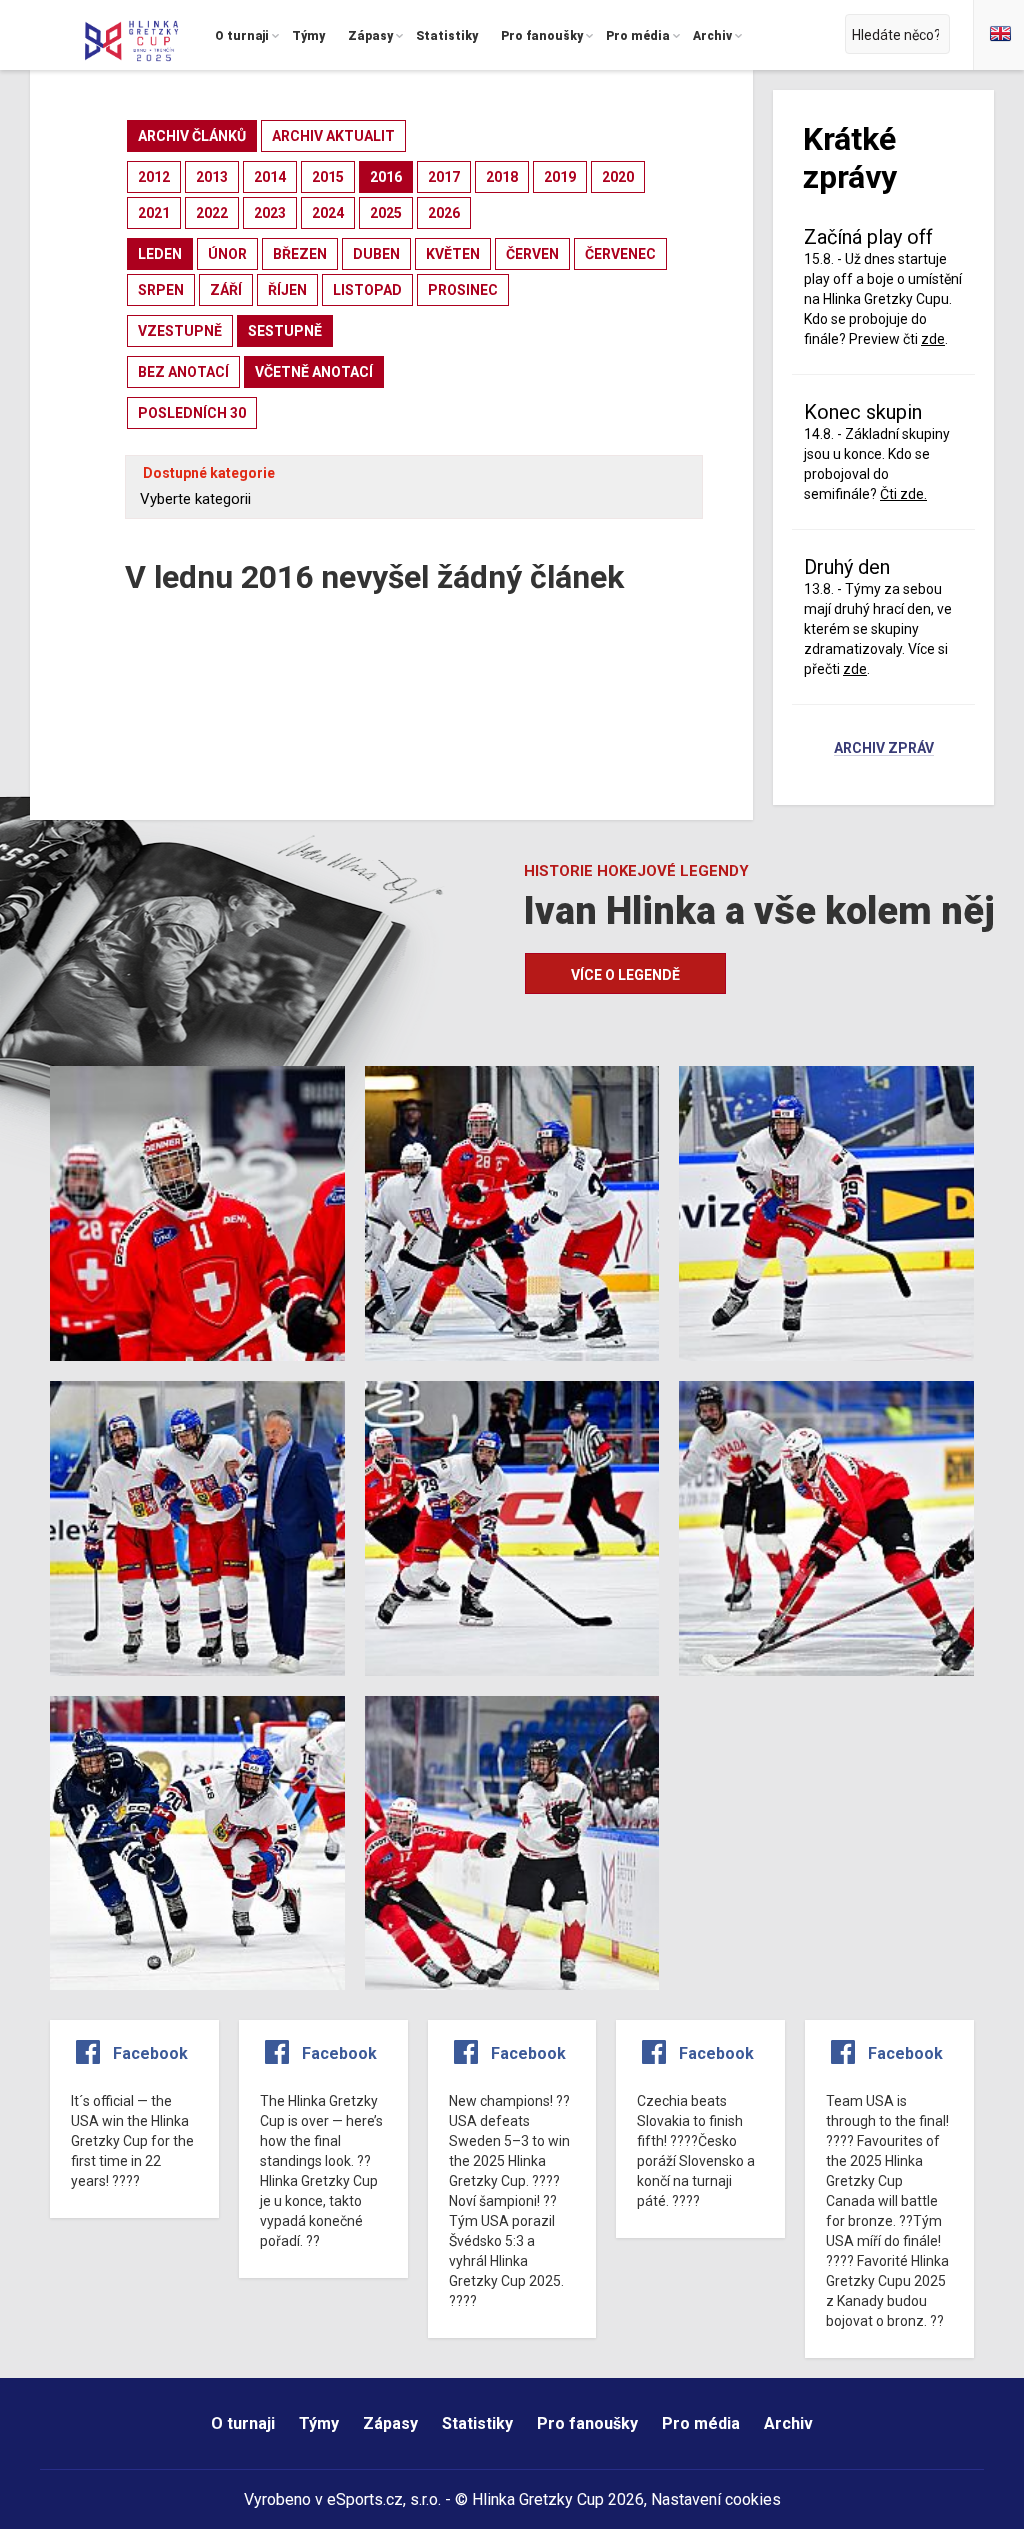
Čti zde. (903, 494)
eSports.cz (365, 2499)
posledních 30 (192, 413)
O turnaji (243, 2423)
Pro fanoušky (587, 2423)
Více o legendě (625, 975)
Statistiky (477, 2423)
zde (855, 669)
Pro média (701, 2423)
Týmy (319, 2423)
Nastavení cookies (716, 2499)
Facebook (150, 2053)
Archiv (788, 2423)
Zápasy (390, 2423)
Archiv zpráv (884, 749)
